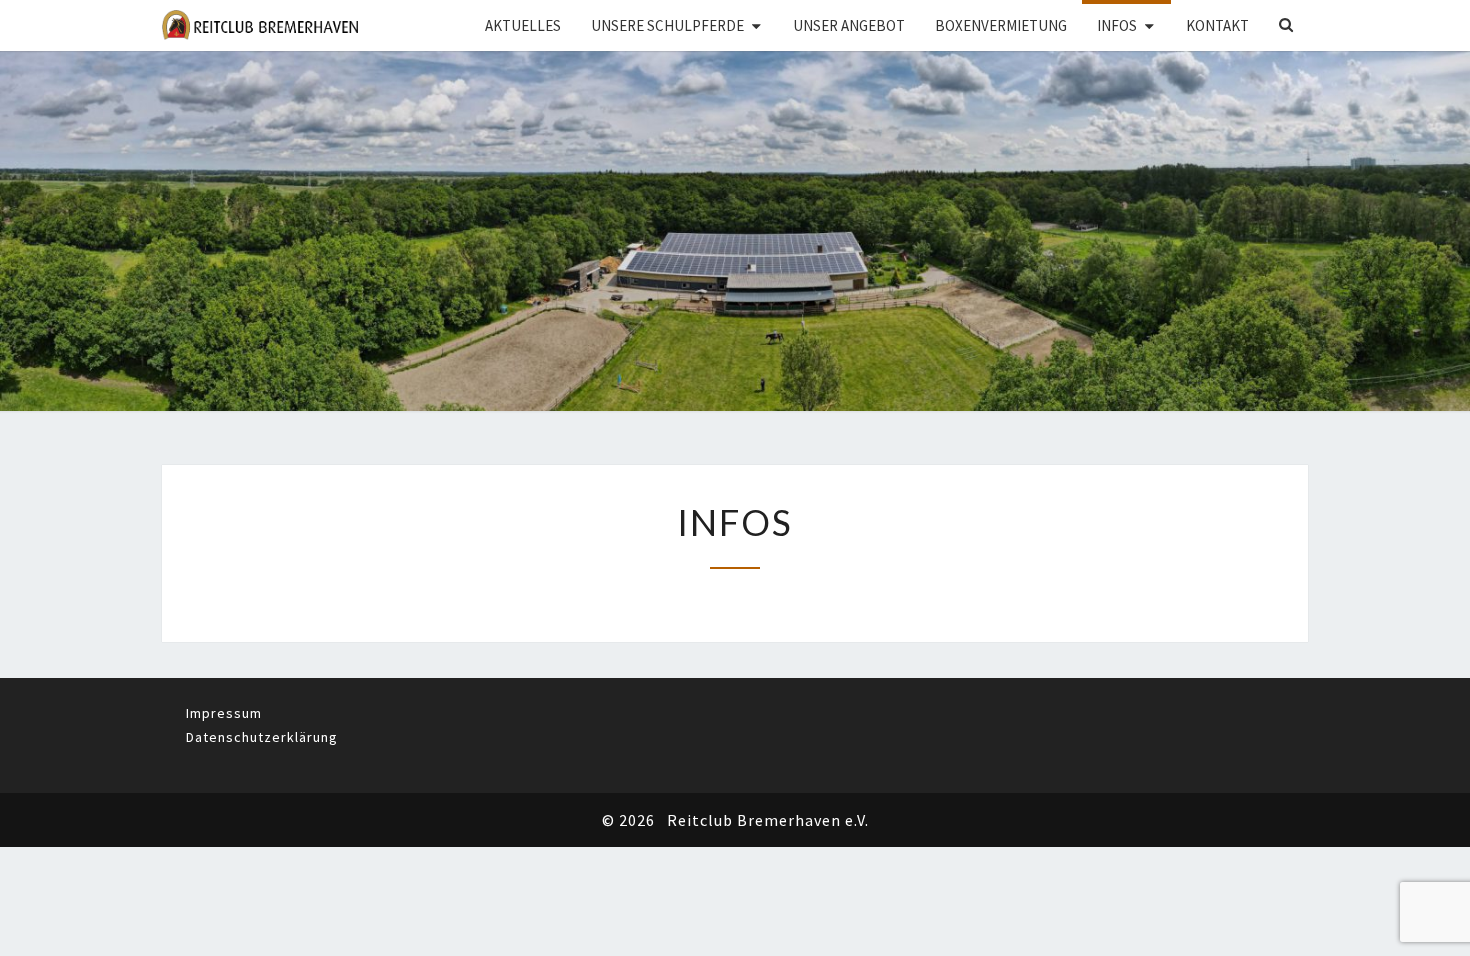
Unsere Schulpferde (667, 25)
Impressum (224, 713)
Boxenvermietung (1001, 25)
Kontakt (1217, 25)
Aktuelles (523, 25)
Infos (1117, 25)
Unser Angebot (849, 25)
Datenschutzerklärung (262, 737)
